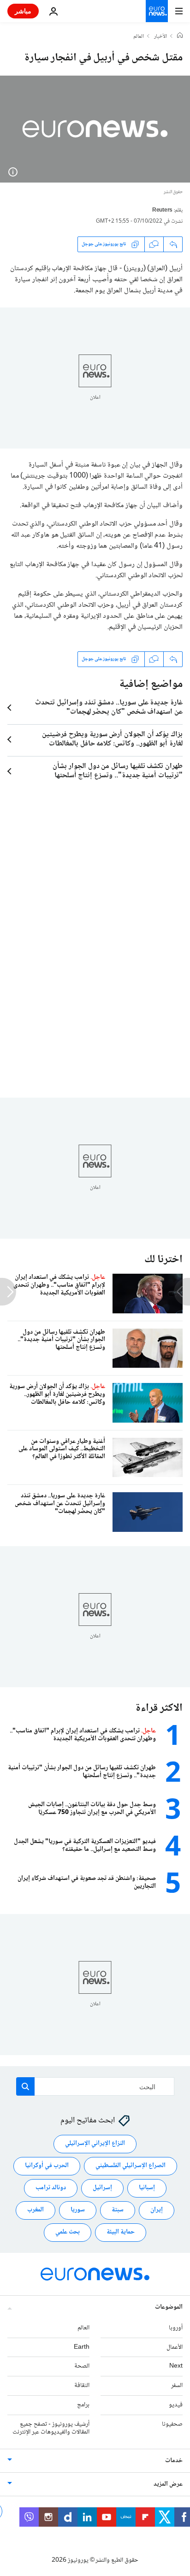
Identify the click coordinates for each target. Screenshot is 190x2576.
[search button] (25, 2086)
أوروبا (176, 2328)
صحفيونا (172, 2424)
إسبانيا (147, 2188)
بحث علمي (68, 2233)
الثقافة (82, 2386)
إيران (157, 2210)
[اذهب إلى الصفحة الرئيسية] (157, 11)
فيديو (176, 2405)
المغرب (36, 2210)
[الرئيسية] (180, 36)
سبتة (118, 2210)
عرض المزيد (168, 2485)
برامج (83, 2405)
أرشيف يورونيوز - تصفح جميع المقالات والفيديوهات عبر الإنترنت (51, 2428)
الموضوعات (169, 2307)
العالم (139, 37)
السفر (177, 2386)
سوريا (78, 2210)
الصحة (82, 2367)
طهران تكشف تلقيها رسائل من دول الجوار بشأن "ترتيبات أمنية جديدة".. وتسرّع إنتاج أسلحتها (118, 771)
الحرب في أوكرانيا (47, 2166)
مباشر (23, 11)
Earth (82, 2347)
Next (176, 2367)
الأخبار (160, 37)
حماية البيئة (121, 2233)
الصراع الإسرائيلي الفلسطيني (131, 2166)
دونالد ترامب (51, 2188)
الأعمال (175, 2347)
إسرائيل (102, 2188)
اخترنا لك (163, 1260)
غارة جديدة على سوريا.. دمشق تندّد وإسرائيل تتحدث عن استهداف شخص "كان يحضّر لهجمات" (109, 708)
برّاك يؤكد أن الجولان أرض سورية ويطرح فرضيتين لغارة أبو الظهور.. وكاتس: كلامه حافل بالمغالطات (112, 739)
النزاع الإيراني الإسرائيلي (95, 2144)
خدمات (174, 2461)
